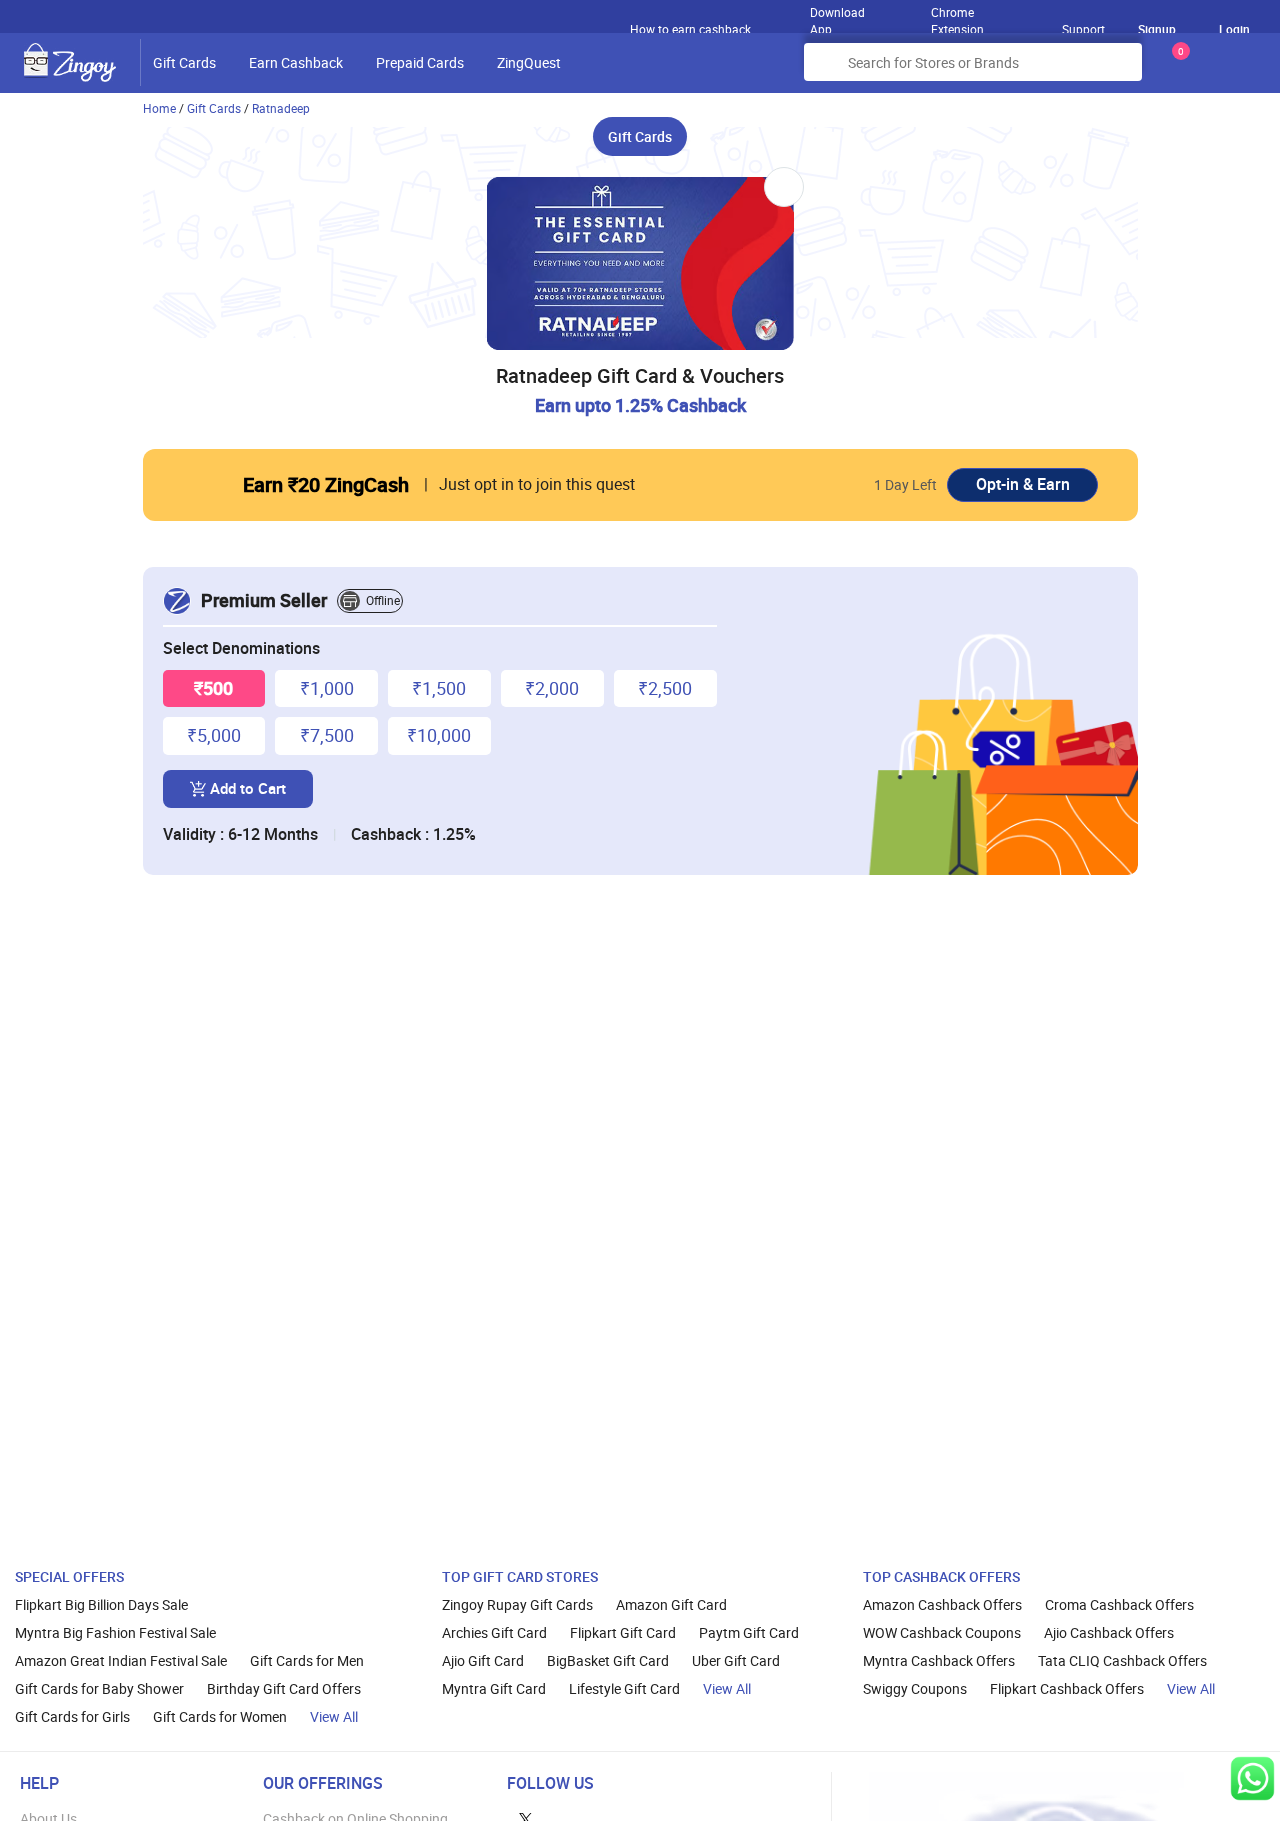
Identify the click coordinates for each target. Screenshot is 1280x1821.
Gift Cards (184, 62)
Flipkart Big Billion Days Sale (101, 1604)
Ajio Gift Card (483, 1660)
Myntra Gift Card (494, 1688)
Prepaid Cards (420, 62)
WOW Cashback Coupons (942, 1632)
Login (1234, 29)
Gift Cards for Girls (72, 1716)
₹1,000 (327, 688)
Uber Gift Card (736, 1660)
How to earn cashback (692, 29)
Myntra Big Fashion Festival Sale (115, 1632)
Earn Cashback (296, 62)
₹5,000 (214, 735)
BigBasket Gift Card (608, 1660)
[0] (1177, 69)
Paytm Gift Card (749, 1632)
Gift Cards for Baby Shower (99, 1688)
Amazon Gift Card (671, 1604)
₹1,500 (439, 688)
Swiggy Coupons (915, 1688)
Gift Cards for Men (307, 1660)
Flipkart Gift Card (623, 1632)
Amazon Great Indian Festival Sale (121, 1660)
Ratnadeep (281, 108)
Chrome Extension (957, 16)
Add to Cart (248, 788)
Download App (837, 16)
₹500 (213, 688)
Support (1083, 29)
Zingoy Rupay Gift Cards (517, 1604)
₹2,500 (665, 688)
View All (334, 1716)
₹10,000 (439, 735)
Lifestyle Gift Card (624, 1688)
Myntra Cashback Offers (939, 1660)
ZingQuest (529, 62)
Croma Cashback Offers (1119, 1604)
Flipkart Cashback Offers (1067, 1688)
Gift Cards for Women (220, 1716)
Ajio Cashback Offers (1109, 1632)
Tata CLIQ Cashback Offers (1122, 1660)
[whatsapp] (1252, 1778)
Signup (1157, 29)
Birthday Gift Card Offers (284, 1688)
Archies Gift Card (494, 1632)
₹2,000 (552, 688)
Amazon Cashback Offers (942, 1604)
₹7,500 (327, 735)
